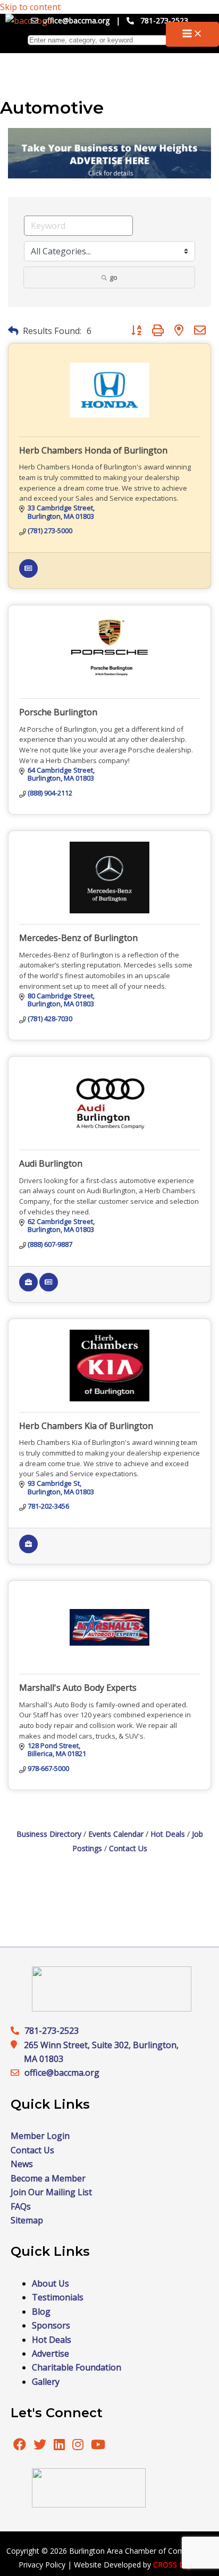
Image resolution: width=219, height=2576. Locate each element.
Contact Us (128, 1848)
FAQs (21, 2206)
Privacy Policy (42, 2565)
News (22, 2164)
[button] (13, 331)
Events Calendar (116, 1834)
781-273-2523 (164, 20)
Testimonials (58, 2297)
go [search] (113, 277)
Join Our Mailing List (51, 2192)
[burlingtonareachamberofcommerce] (112, 2008)
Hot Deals (168, 1834)
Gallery (46, 2382)
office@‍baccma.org (62, 2073)
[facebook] (20, 2446)
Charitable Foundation (77, 2367)
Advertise (50, 2354)
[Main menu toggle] (192, 34)
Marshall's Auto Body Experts (78, 1688)
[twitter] (41, 2446)
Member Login (40, 2136)
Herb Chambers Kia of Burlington (86, 1426)
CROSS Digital (177, 2565)
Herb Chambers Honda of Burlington (93, 450)
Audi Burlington (51, 1163)
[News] (28, 575)
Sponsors (51, 2325)
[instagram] (79, 2446)
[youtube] (98, 2446)
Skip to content (30, 7)
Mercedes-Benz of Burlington (78, 938)
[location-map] (18, 2073)
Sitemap (27, 2220)
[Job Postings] (28, 1289)
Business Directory (49, 1834)
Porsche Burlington (58, 712)
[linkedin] (60, 2446)
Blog (41, 2312)
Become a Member (48, 2178)
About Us (50, 2283)
